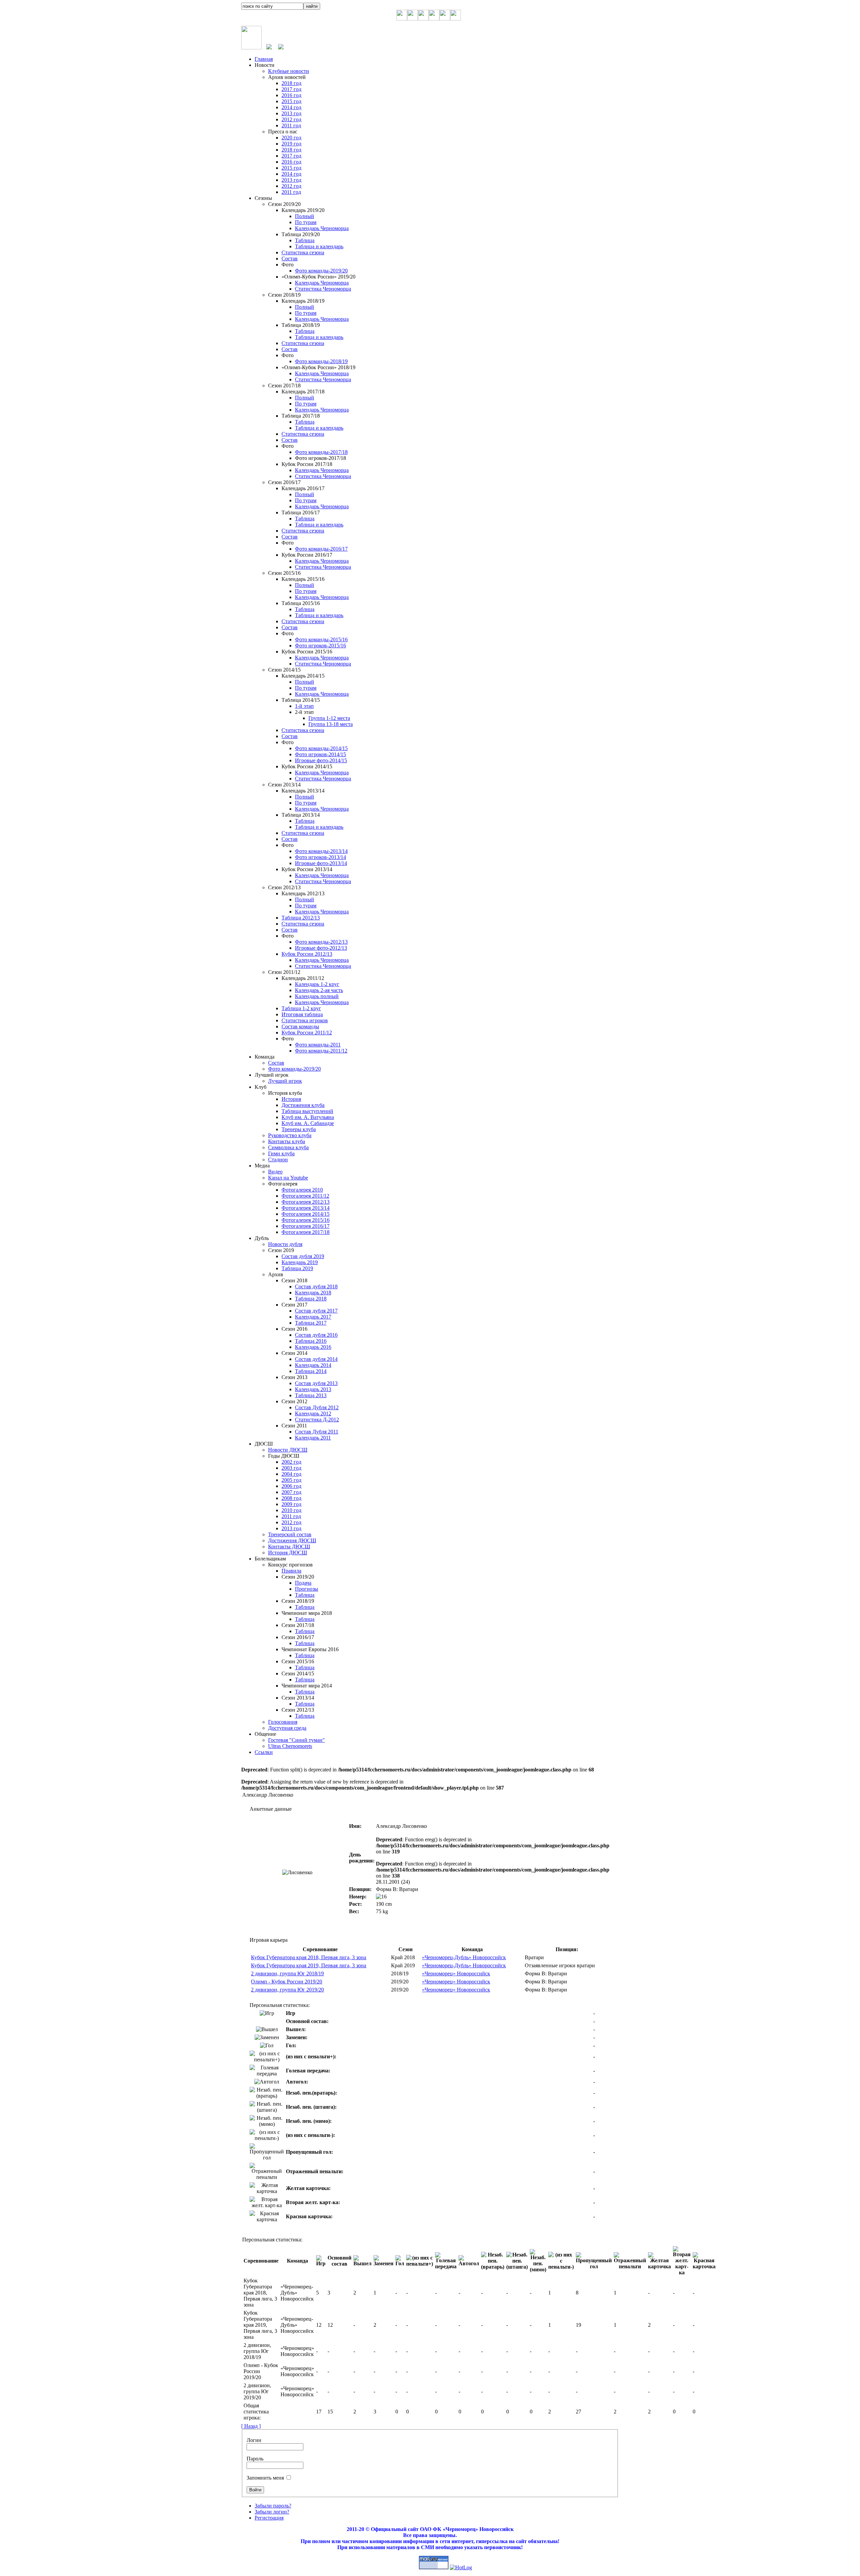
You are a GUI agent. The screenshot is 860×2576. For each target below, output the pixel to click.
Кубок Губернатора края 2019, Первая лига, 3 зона (309, 1965)
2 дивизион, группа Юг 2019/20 (287, 1990)
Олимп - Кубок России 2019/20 (287, 1982)
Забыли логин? (272, 2512)
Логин (254, 2440)
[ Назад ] (251, 2426)
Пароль (255, 2459)
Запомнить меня (265, 2478)
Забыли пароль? (273, 2506)
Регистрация (269, 2518)
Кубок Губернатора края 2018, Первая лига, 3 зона (309, 1957)
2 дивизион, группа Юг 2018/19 (287, 1973)
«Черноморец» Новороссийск (456, 1973)
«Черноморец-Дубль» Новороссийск (464, 1957)
